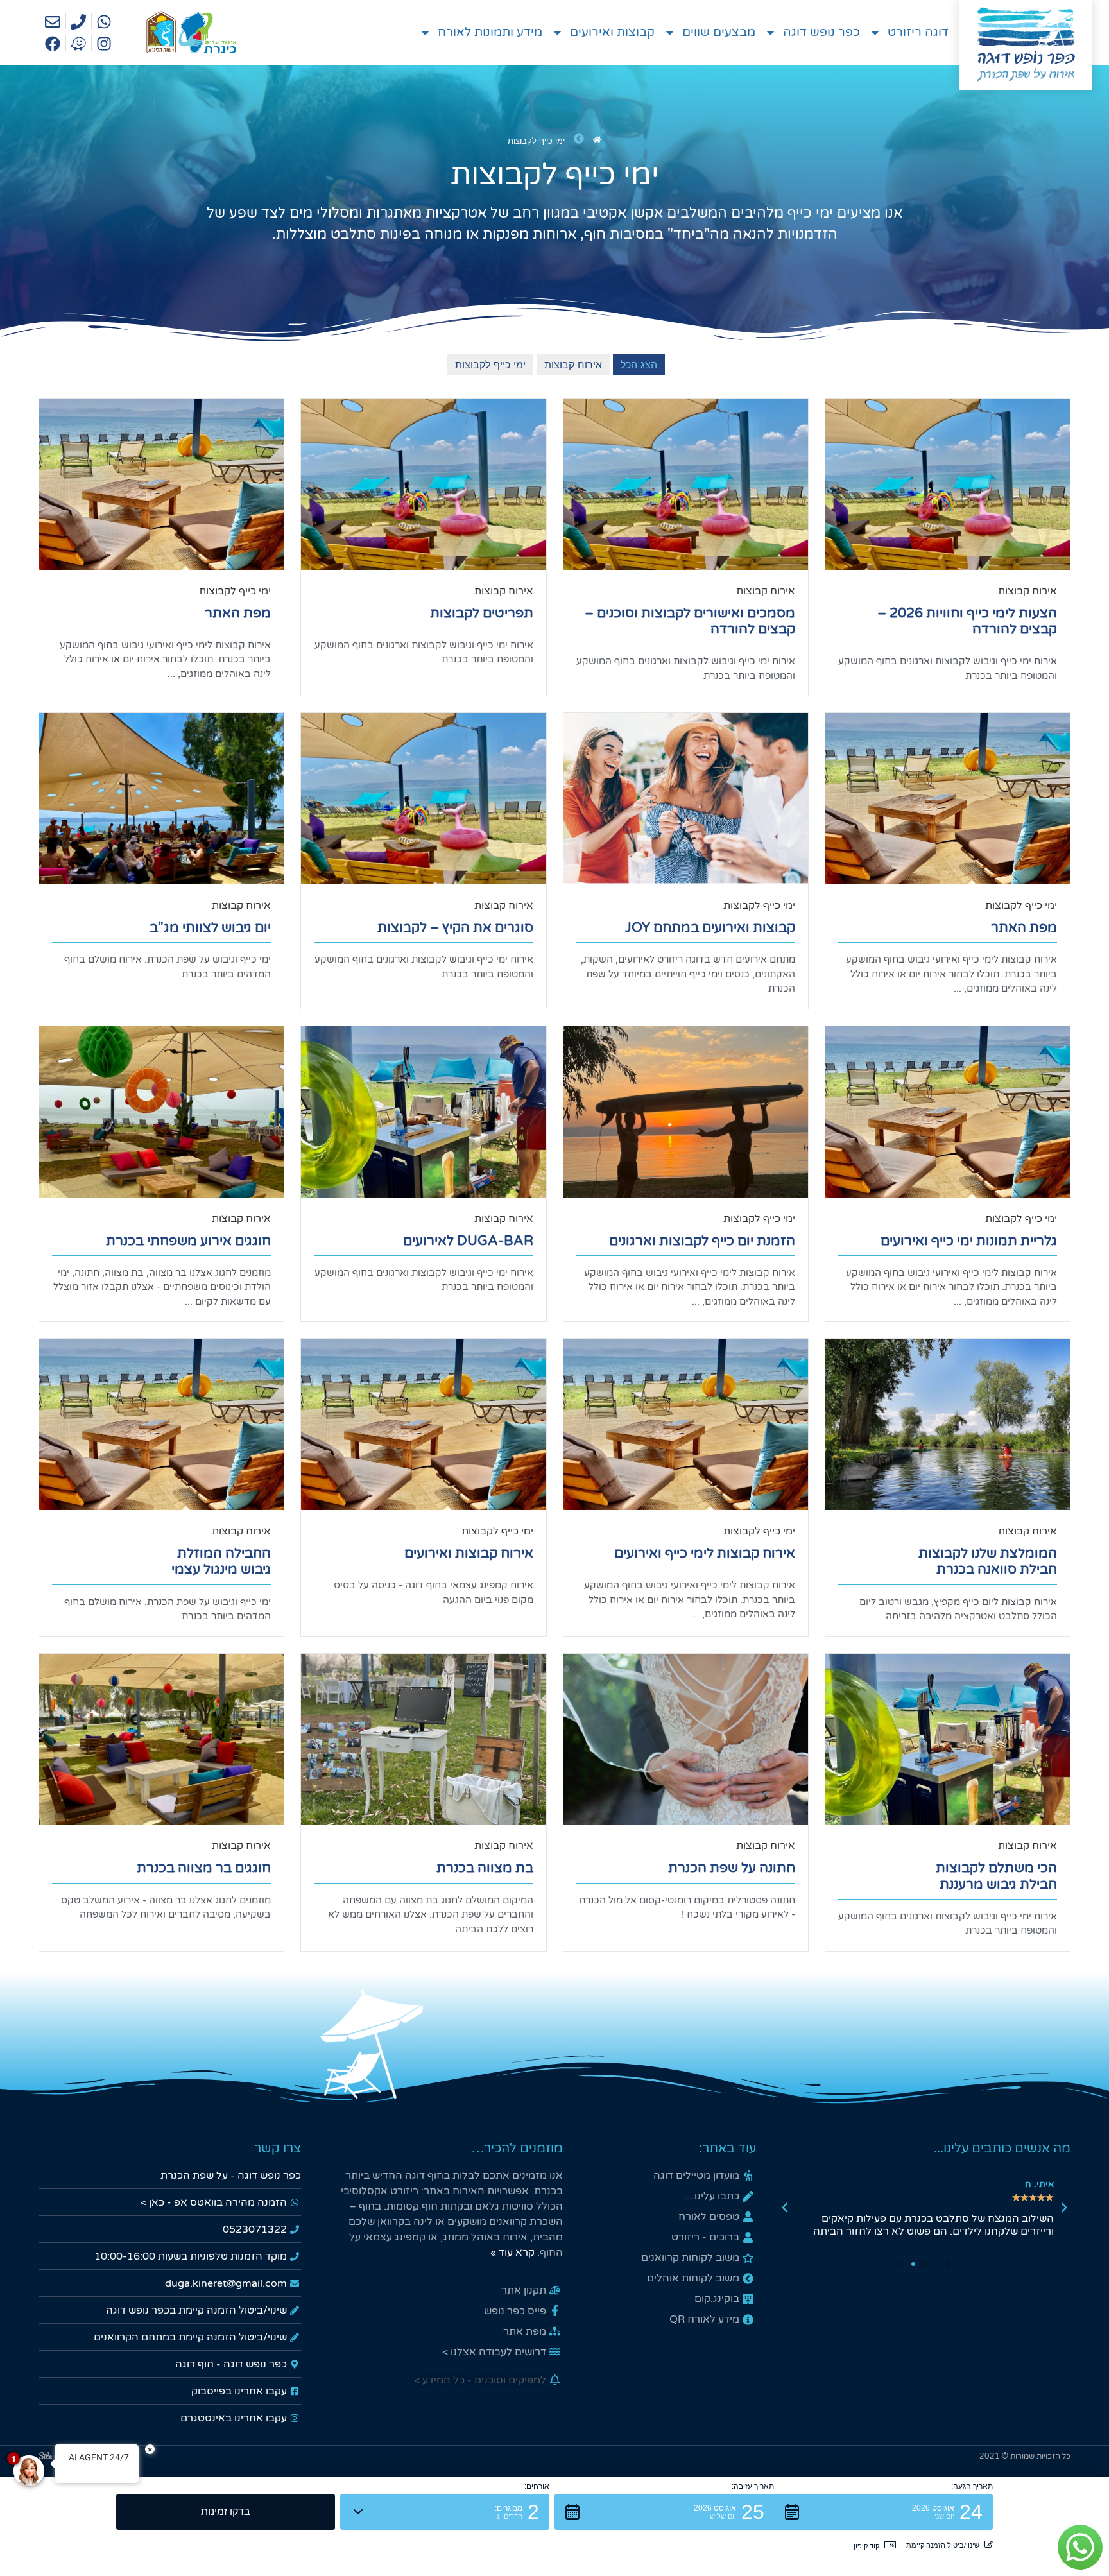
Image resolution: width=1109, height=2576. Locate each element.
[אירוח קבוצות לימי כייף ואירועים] (686, 1424)
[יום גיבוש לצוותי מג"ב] (161, 799)
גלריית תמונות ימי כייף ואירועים (969, 1241)
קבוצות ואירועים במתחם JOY (710, 928)
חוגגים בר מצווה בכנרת (204, 1868)
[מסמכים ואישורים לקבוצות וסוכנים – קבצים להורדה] (686, 484)
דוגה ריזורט (918, 32)
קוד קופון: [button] (865, 2546)
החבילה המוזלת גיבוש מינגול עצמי (221, 1561)
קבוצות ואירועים (612, 32)
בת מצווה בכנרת (485, 1868)
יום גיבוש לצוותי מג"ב (210, 928)
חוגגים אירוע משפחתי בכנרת (188, 1241)
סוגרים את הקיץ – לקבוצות (455, 928)
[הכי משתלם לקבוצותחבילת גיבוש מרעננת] (948, 1739)
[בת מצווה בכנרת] (423, 1739)
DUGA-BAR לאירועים (468, 1241)
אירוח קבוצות (1027, 591)
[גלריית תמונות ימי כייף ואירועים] (948, 1112)
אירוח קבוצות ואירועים (469, 1553)
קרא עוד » (512, 2253)
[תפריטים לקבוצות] (423, 484)
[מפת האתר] (161, 484)
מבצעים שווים (719, 32)
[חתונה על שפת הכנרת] (686, 1739)
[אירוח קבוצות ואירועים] (423, 1424)
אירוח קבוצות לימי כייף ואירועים (705, 1553)
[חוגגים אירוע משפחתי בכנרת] (161, 1112)
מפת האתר (238, 613)
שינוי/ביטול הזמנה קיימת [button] (943, 2545)
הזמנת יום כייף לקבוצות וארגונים (702, 1241)
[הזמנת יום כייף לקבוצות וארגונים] (686, 1112)
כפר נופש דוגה (821, 32)
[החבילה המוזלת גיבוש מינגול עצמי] (161, 1424)
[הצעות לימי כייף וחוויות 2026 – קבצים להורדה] (948, 484)
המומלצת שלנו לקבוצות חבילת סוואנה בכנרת (988, 1561)
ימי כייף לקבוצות (235, 591)
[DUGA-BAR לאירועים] (423, 1112)
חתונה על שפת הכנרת (732, 1868)
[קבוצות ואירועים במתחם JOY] (686, 799)
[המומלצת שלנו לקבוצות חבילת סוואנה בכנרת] (948, 1424)
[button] (1064, 2208)
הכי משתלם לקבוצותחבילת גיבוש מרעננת (996, 1876)
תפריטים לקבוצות (482, 613)
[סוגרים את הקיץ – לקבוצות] (423, 799)
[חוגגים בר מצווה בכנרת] (161, 1739)
